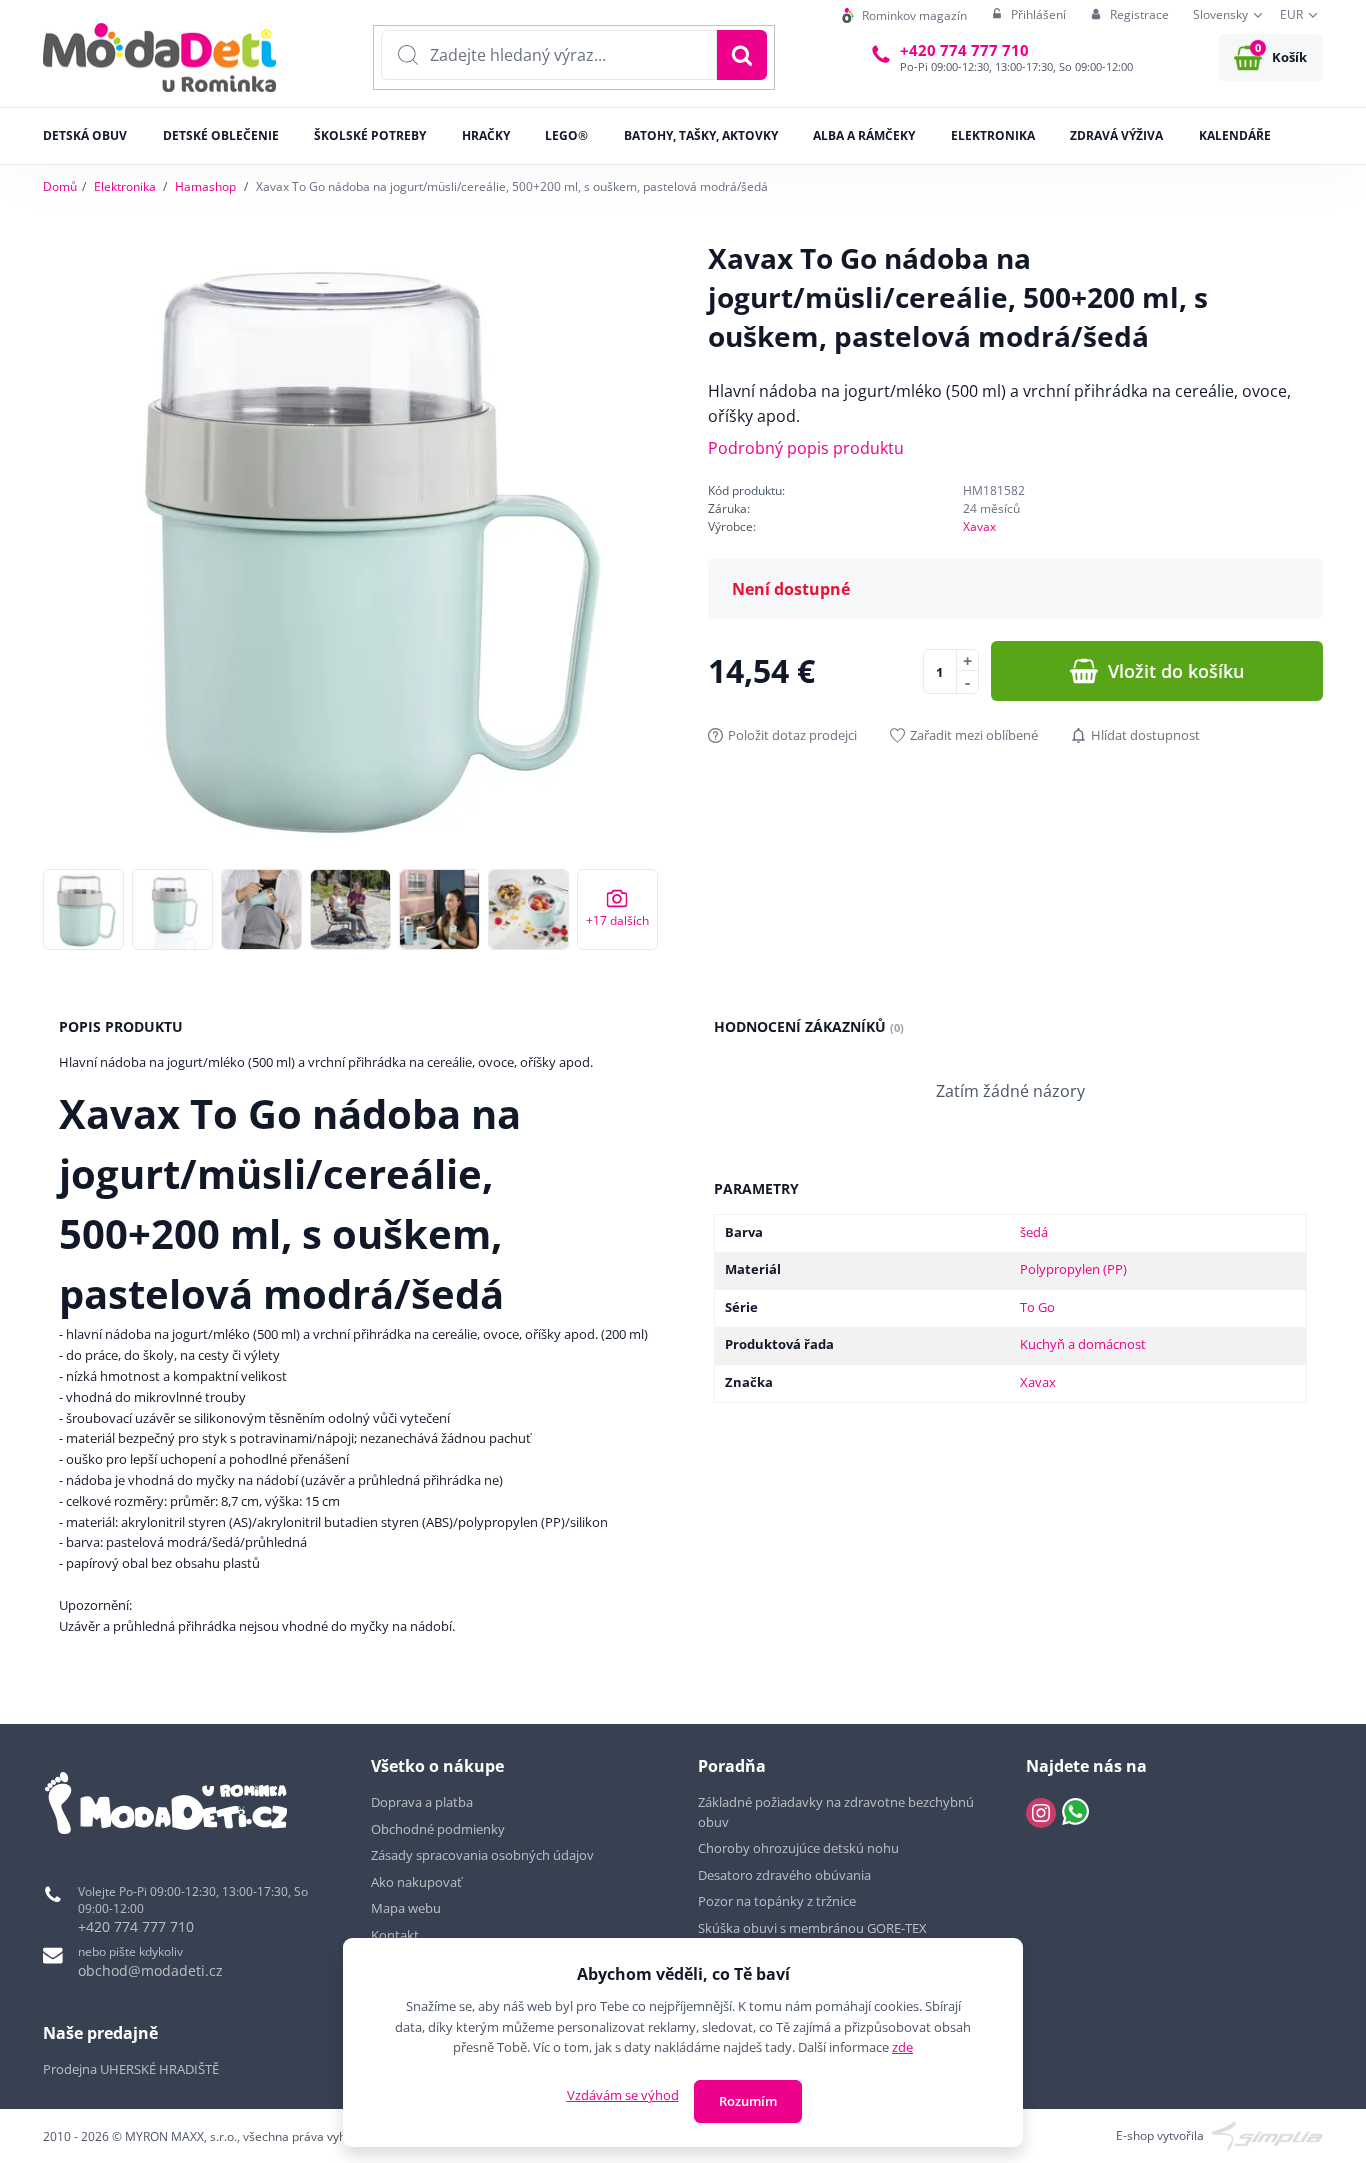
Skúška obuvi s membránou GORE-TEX (812, 1928)
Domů (60, 186)
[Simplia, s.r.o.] (1267, 2134)
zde (902, 2047)
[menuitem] (904, 15)
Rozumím (748, 2101)
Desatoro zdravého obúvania (786, 1875)
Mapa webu (406, 1908)
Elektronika (125, 186)
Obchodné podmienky (438, 1829)
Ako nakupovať (416, 1882)
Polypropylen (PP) (1073, 1269)
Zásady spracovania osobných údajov (482, 1855)
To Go (1037, 1307)
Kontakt (395, 1935)
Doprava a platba (422, 1802)
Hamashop (205, 186)
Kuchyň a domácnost (1083, 1344)
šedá (1034, 1232)
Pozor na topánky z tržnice (778, 1901)
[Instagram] (1041, 1813)
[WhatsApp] (1075, 1813)
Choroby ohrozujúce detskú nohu (800, 1848)
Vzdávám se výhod (623, 2095)
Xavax (979, 526)
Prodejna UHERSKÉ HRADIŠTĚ (131, 2069)
